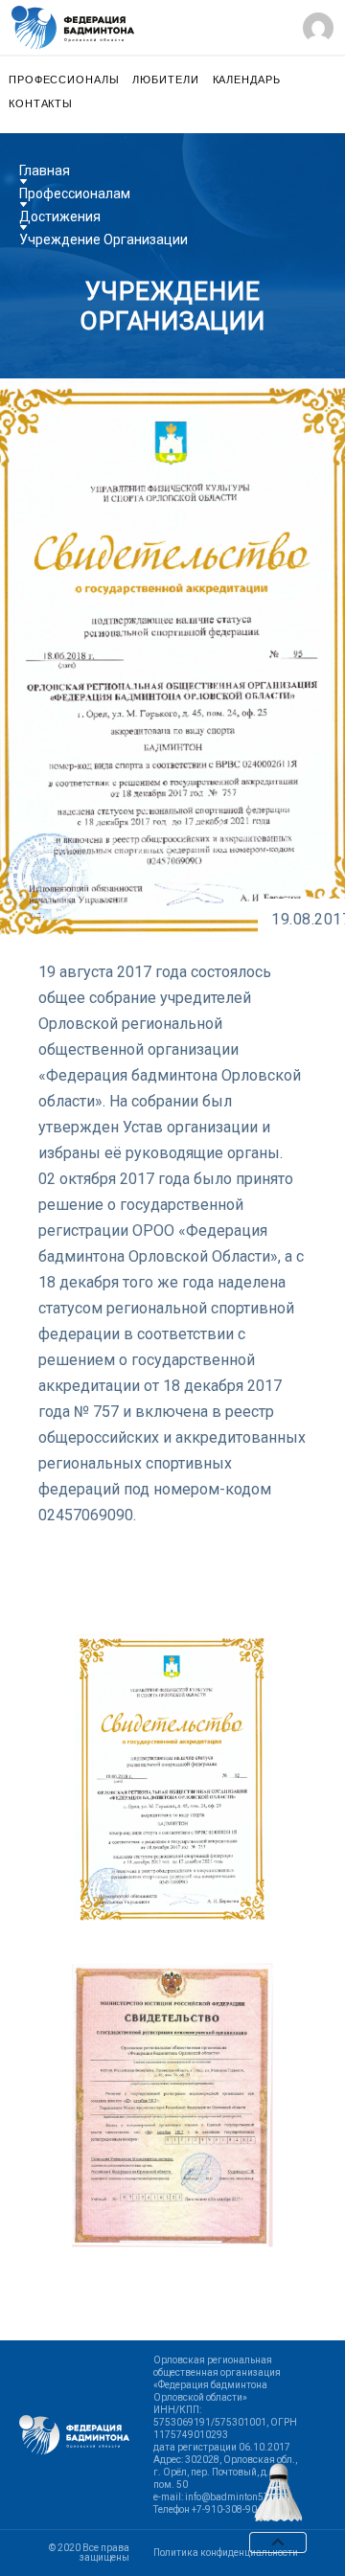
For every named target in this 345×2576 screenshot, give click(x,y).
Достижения (60, 217)
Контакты (41, 104)
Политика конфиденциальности (226, 2553)
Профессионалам (75, 194)
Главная (45, 171)
